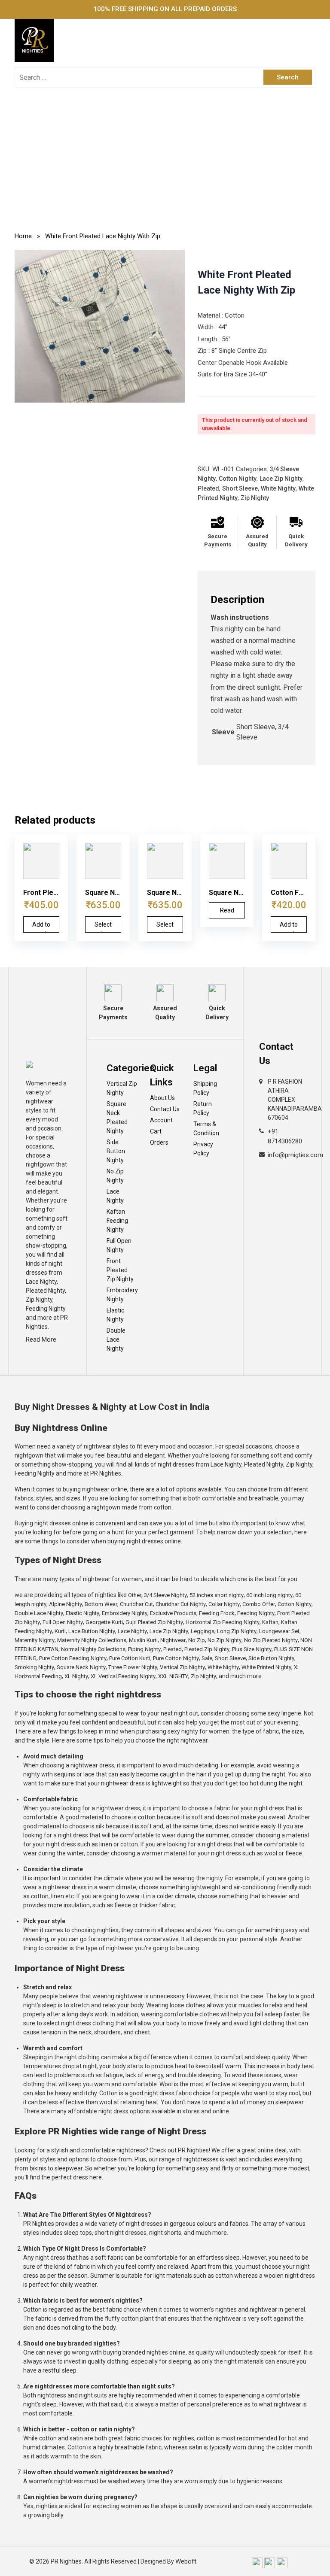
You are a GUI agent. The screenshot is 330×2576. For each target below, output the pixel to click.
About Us (162, 1098)
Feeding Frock (217, 1613)
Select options (103, 927)
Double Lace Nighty (116, 1340)
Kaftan (270, 1622)
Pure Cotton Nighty (176, 1658)
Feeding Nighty (256, 1613)
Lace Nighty (115, 1196)
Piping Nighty (144, 1649)
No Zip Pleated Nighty (271, 1640)
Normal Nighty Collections (93, 1649)
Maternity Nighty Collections (92, 1640)
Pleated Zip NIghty (207, 1649)
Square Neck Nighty (81, 1667)
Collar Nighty (224, 1604)
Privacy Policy (203, 1149)
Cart (156, 1131)
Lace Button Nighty (92, 1631)
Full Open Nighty (119, 1245)
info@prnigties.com (295, 1155)
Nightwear (173, 1640)
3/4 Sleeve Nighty (165, 1595)
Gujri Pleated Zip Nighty (154, 1622)
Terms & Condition (206, 1129)
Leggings (203, 1631)
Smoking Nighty (34, 1667)
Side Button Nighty (116, 1151)
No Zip (197, 1640)
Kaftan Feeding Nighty (117, 1221)
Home (23, 236)
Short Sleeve (240, 488)
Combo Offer (259, 1604)
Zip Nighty (255, 498)
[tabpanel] (100, 326)
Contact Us (165, 1109)
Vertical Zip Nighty (122, 1088)
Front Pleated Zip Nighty (120, 1270)
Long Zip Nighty (237, 1631)
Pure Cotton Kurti (130, 1658)
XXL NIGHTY (173, 1676)
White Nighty (278, 488)
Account (161, 1120)
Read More (41, 1340)
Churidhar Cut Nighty (181, 1604)
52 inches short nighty (217, 1595)
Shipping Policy (205, 1088)
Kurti (60, 1631)
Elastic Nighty (115, 1315)
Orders (159, 1143)
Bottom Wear (101, 1604)
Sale (207, 1658)
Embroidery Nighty (122, 1295)
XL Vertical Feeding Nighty (123, 1676)
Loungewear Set (279, 1631)
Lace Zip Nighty (281, 479)
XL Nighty (76, 1676)
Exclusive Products (173, 1613)
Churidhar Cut (136, 1604)
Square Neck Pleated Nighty (117, 1117)
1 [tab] (100, 394)
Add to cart (41, 927)
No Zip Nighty (115, 1176)
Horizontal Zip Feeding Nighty (223, 1622)
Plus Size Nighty (252, 1649)
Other (135, 1595)
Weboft (186, 2561)
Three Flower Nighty (133, 1667)
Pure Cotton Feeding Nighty (73, 1658)
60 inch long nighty (269, 1595)
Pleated (208, 488)
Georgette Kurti (104, 1622)
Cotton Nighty (238, 479)
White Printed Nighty (266, 1667)
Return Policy (203, 1108)
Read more (227, 913)
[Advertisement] (165, 161)
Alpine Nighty (66, 1604)
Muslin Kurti (143, 1640)
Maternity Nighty (35, 1640)
